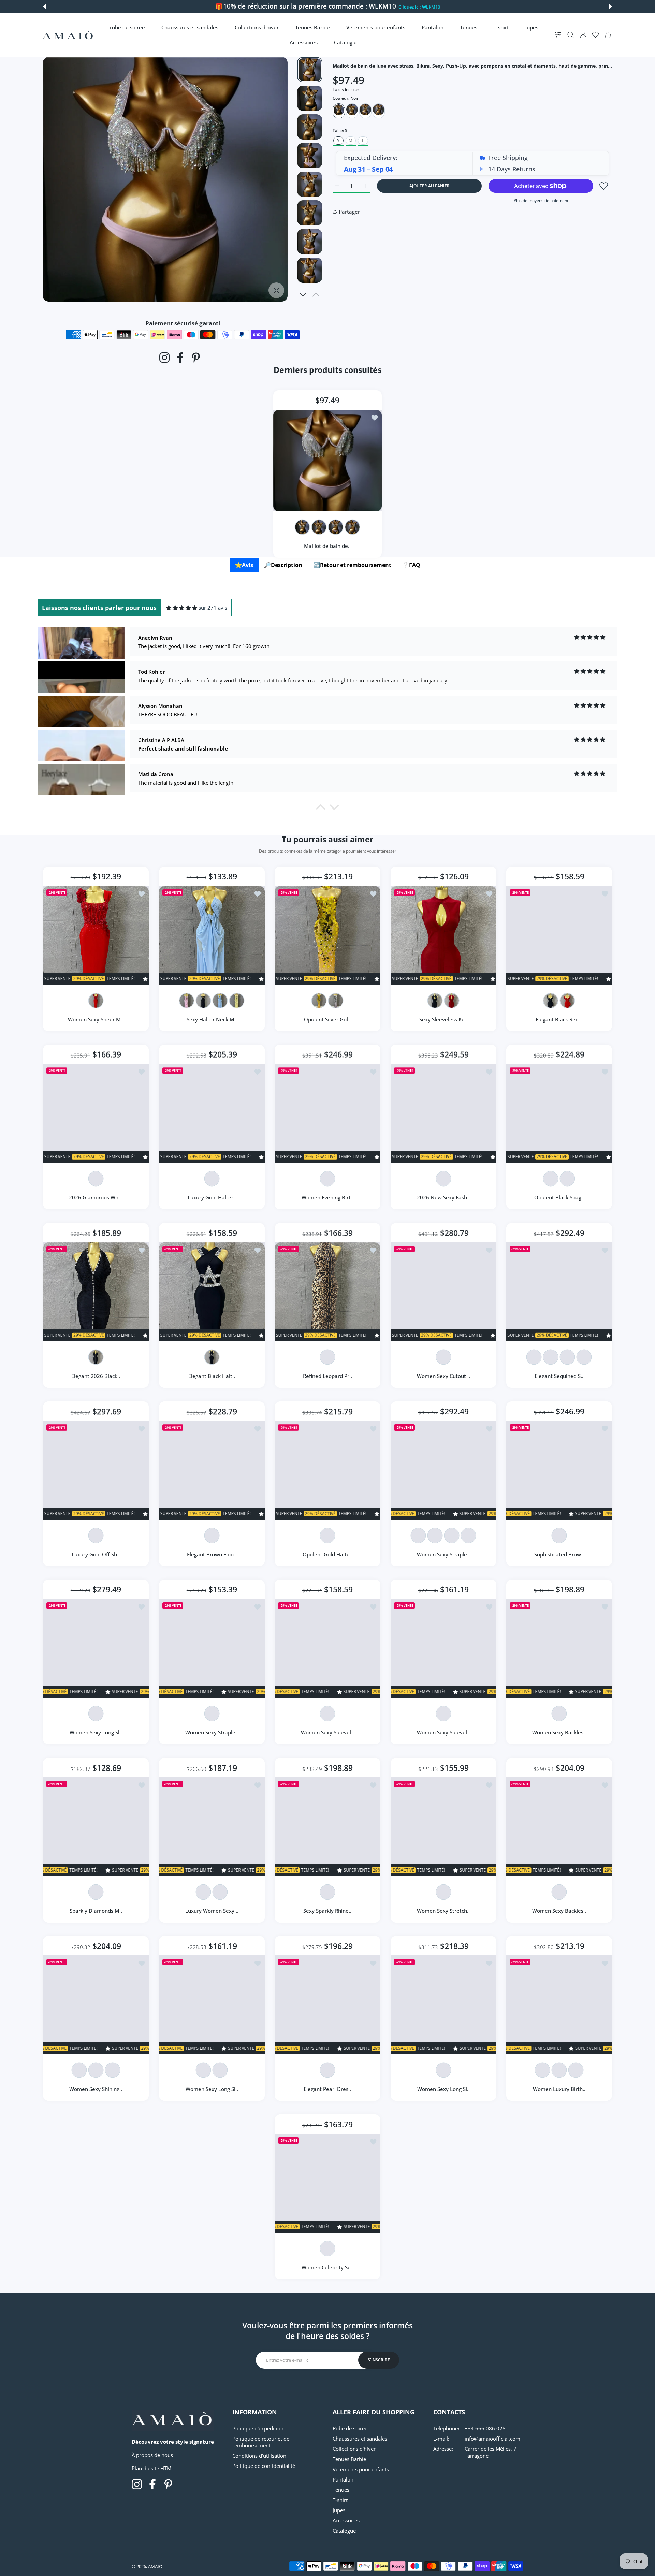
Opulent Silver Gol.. (328, 1019)
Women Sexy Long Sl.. (96, 1732)
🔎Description (283, 565)
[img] (182, 608)
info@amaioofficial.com (492, 2439)
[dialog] (571, 35)
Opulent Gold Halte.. (327, 1554)
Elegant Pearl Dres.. (328, 2089)
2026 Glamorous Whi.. (96, 1198)
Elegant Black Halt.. (212, 1376)
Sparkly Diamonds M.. (96, 1911)
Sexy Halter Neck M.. (212, 1019)
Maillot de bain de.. (328, 545)
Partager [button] (349, 212)
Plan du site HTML (153, 2468)
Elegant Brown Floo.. (212, 1554)
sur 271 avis (213, 608)
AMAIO (155, 2566)
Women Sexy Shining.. (96, 2089)
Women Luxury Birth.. (559, 2089)
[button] (44, 6)
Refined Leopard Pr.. (327, 1376)
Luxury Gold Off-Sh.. (96, 1554)
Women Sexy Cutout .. (443, 1376)
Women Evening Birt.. (327, 1198)
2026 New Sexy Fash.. (443, 1198)
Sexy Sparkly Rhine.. (328, 1911)
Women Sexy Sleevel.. (328, 1732)
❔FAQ (411, 565)
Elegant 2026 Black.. (96, 1376)
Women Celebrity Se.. (327, 2267)
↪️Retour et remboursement (352, 565)
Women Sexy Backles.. (559, 1732)
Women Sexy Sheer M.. (96, 1019)
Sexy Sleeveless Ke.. (443, 1019)
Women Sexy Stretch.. (443, 1911)
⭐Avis (244, 565)
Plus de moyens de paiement (541, 200)
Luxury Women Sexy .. (212, 1911)
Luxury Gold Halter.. (212, 1198)
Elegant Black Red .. (559, 1019)
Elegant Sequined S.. (559, 1376)
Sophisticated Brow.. (559, 1554)
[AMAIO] (68, 35)
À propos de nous (152, 2455)
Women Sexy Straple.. (443, 1554)
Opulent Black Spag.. (559, 1198)
